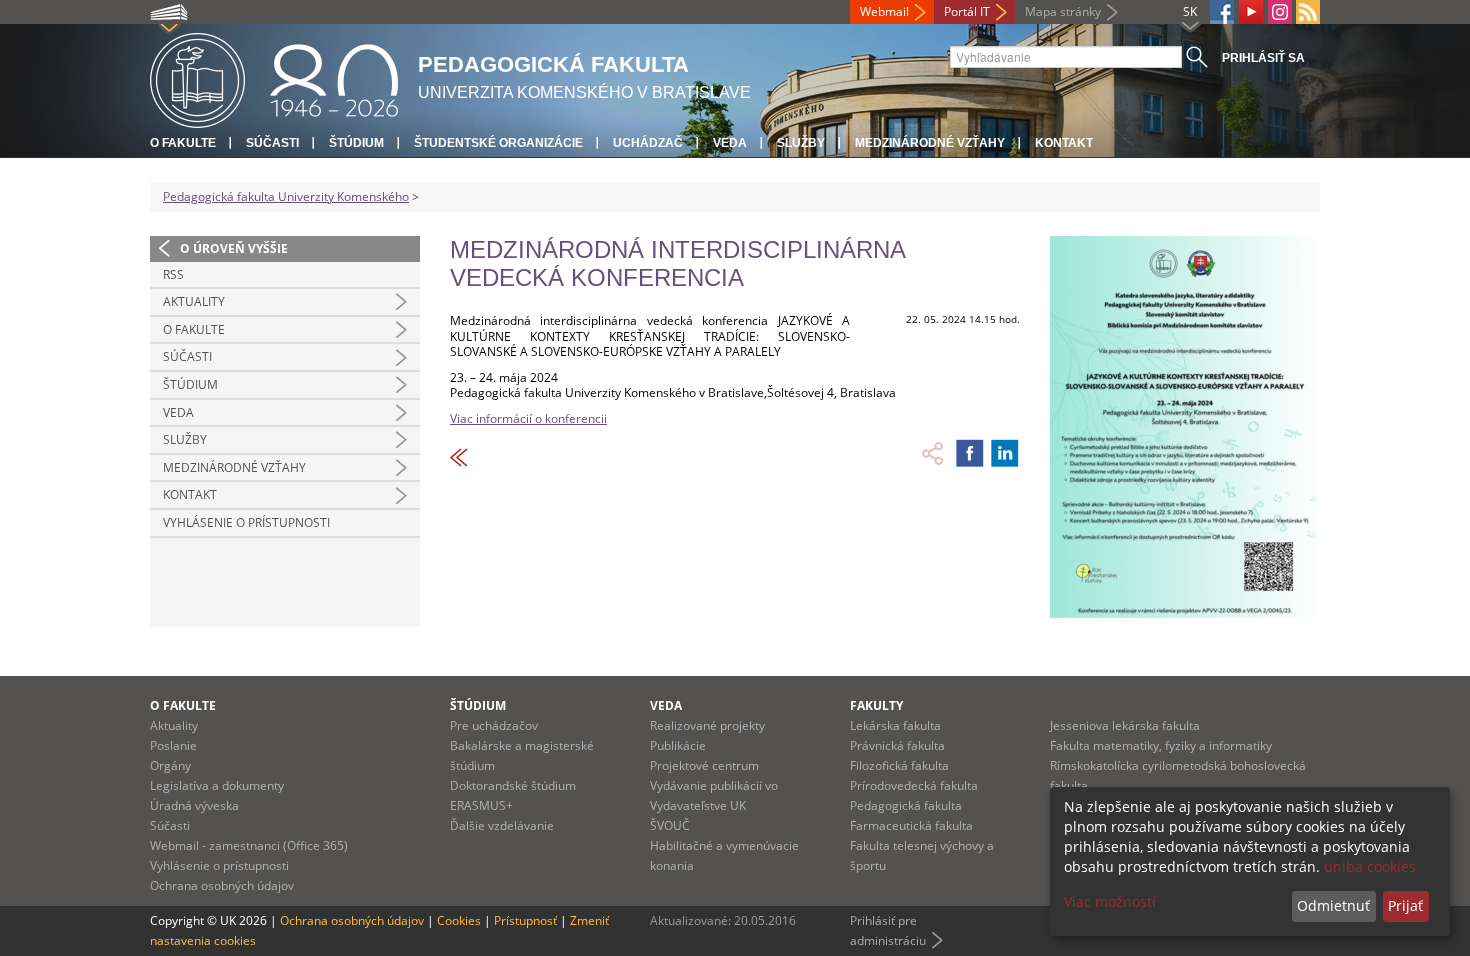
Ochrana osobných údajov (222, 885)
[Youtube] (1251, 12)
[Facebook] (1222, 12)
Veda (730, 143)
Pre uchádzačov (494, 725)
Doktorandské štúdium (513, 785)
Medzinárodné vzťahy (930, 143)
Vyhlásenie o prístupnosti (246, 522)
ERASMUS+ (481, 805)
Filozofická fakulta (899, 765)
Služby (801, 143)
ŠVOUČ (670, 825)
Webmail (884, 11)
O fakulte (183, 143)
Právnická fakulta (897, 745)
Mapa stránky (1063, 11)
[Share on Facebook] (970, 453)
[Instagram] (1280, 12)
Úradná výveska (194, 805)
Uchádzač (648, 143)
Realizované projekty (707, 725)
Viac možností (1110, 901)
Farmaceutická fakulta (911, 825)
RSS (173, 274)
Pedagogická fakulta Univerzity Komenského (286, 196)
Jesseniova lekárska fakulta (1125, 725)
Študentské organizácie (498, 143)
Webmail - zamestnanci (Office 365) (249, 845)
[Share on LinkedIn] (1005, 453)
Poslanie (173, 745)
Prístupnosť (525, 920)
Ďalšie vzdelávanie (502, 825)
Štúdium (356, 143)
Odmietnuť (1333, 905)
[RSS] (1308, 12)
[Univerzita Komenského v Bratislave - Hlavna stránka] (274, 77)
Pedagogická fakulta (906, 805)
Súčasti (272, 143)
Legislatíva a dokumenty (217, 785)
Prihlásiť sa (1263, 58)
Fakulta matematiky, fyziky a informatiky (1161, 745)
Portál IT (967, 11)
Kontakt (1064, 143)
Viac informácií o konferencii (528, 418)
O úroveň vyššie (234, 248)
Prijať (1405, 905)
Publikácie (678, 745)
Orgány (170, 765)
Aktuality (194, 301)
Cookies (459, 920)
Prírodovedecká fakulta (914, 785)
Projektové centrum (704, 765)
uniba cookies (1370, 866)
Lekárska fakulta (895, 725)
